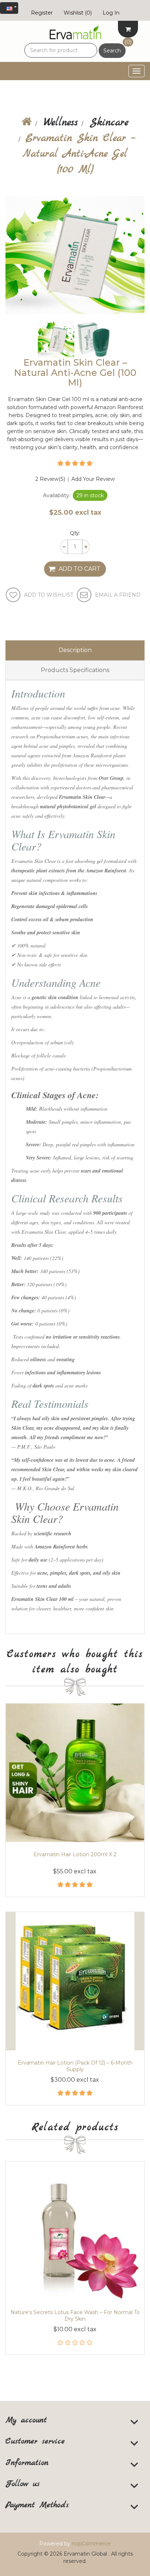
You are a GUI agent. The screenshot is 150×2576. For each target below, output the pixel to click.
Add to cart (80, 569)
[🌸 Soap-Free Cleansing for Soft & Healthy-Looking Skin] (75, 2231)
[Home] (27, 123)
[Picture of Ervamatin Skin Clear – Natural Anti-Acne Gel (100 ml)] (57, 339)
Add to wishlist (49, 595)
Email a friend (118, 595)
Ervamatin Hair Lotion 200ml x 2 (75, 1854)
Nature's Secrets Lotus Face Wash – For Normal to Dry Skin (75, 2316)
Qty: (75, 533)
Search (112, 51)
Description (75, 650)
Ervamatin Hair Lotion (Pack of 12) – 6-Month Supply (75, 2066)
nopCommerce (91, 2544)
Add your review (93, 479)
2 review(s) (50, 479)
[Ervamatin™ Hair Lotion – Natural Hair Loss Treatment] (75, 1773)
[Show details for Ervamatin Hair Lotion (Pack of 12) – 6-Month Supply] (75, 1981)
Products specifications (75, 670)
